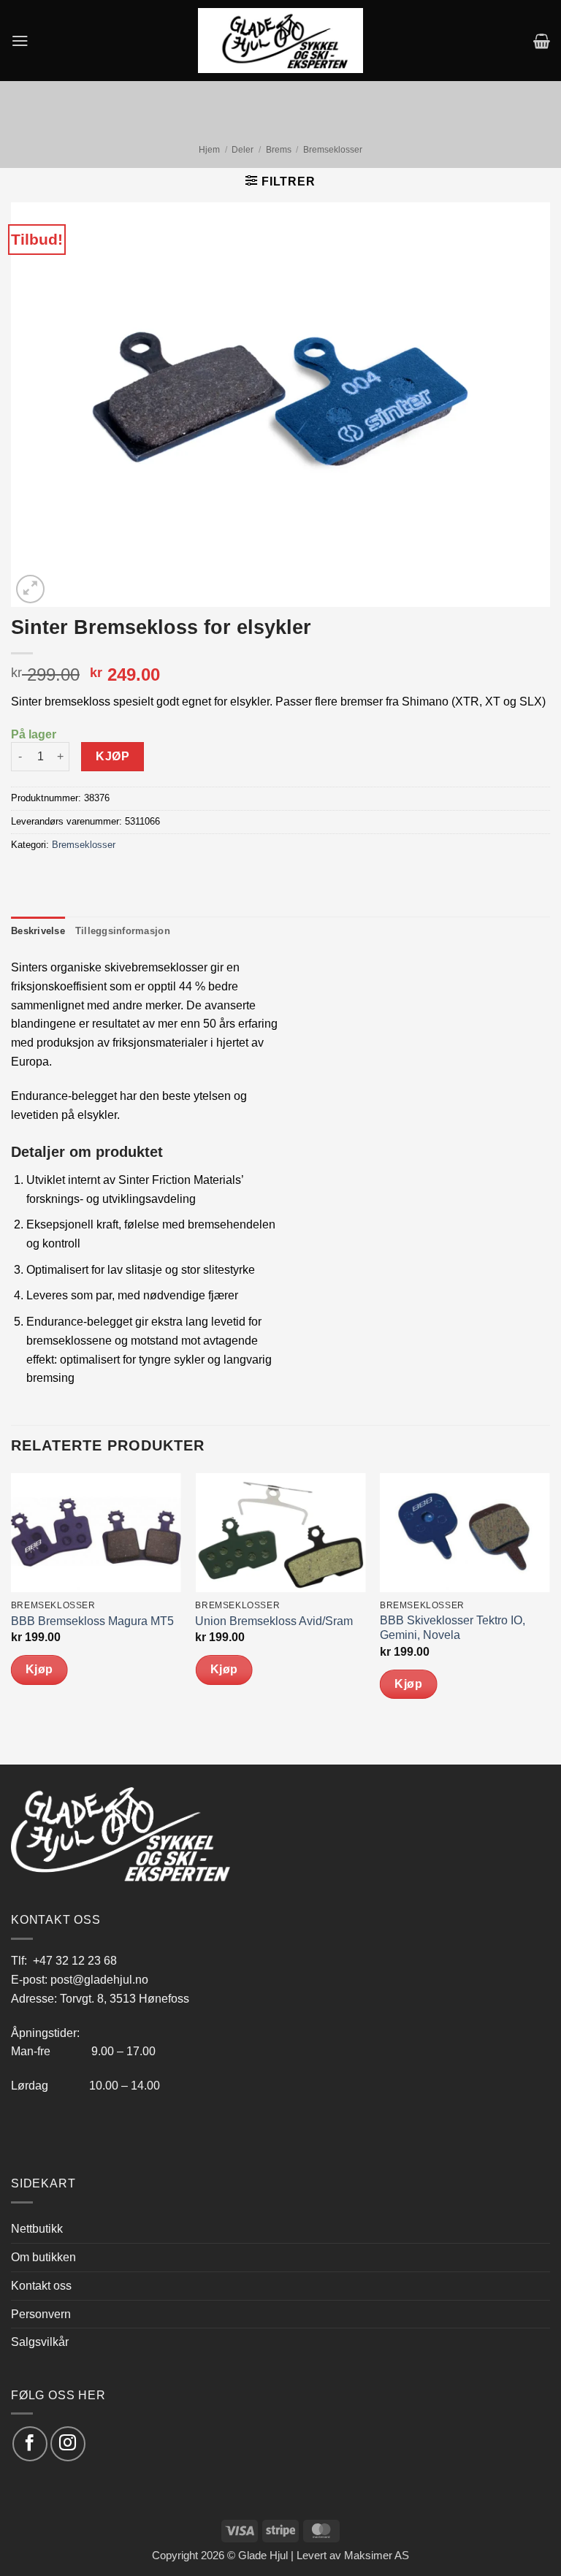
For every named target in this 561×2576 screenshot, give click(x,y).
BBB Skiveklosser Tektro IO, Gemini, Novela (453, 1628)
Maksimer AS (377, 2556)
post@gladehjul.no (99, 1979)
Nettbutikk (37, 2228)
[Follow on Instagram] (68, 2443)
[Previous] (12, 1617)
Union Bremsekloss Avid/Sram (274, 1621)
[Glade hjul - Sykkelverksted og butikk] (280, 40)
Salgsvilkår (40, 2342)
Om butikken (43, 2257)
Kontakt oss (41, 2285)
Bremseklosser (333, 150)
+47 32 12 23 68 (75, 1960)
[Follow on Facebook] (30, 2443)
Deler (243, 150)
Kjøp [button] (39, 1669)
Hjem (209, 150)
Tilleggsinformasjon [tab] (123, 931)
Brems (279, 150)
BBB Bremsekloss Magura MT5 (92, 1621)
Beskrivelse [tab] (38, 931)
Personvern (41, 2314)
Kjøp (112, 756)
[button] (20, 41)
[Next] (549, 1617)
